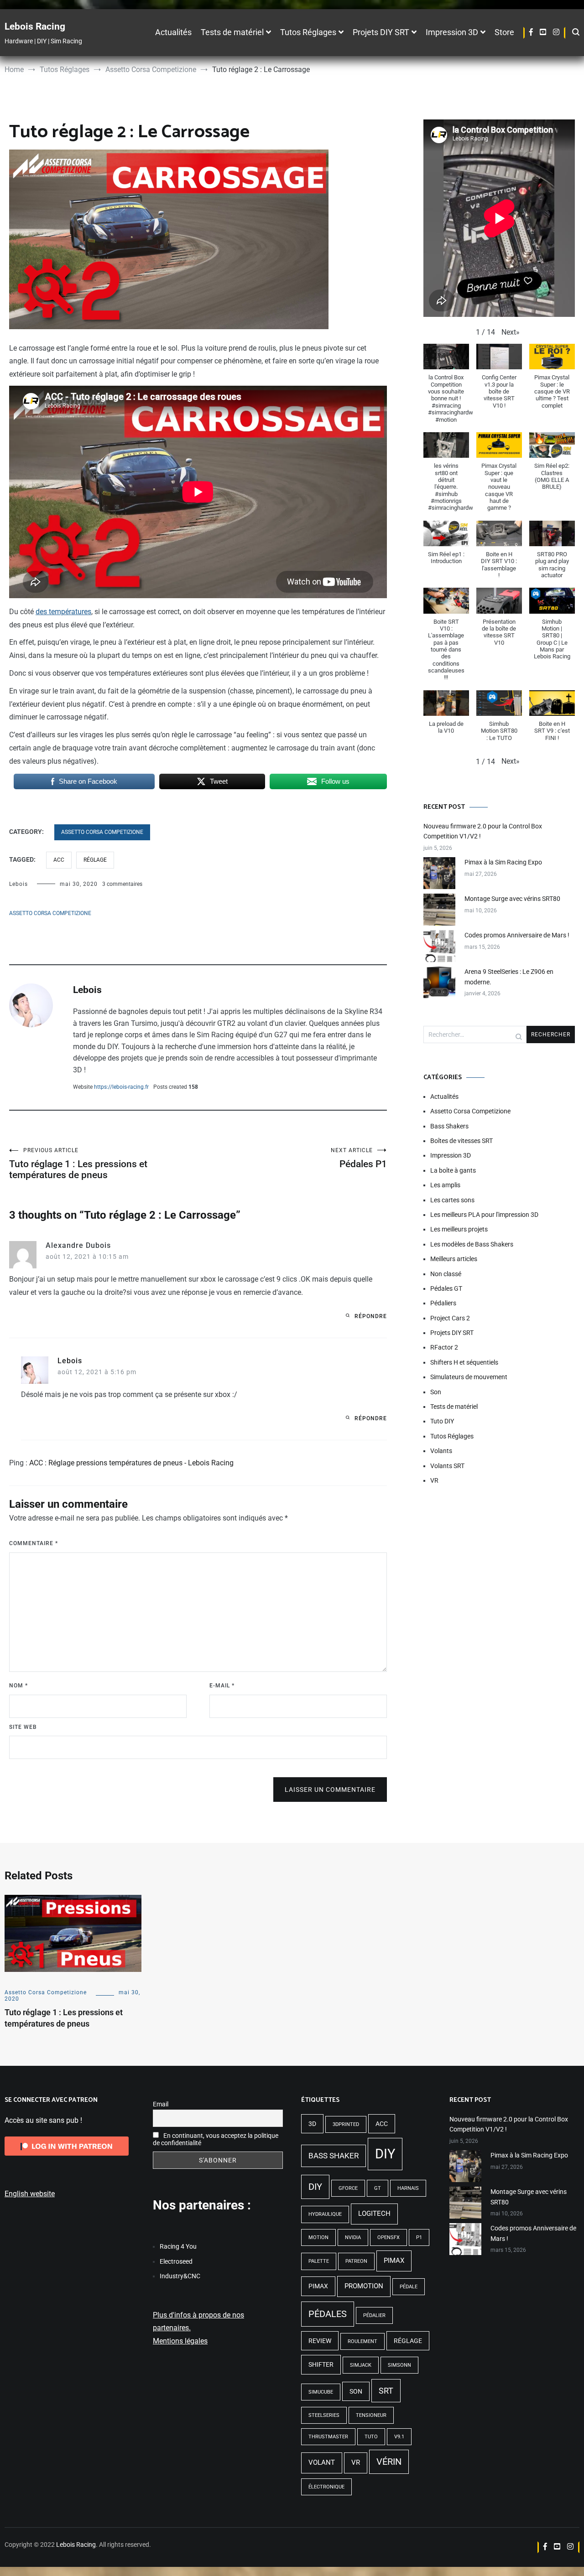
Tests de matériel (232, 32)
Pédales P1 (359, 1158)
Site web (23, 1727)
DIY (385, 2154)
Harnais (408, 2188)
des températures (63, 612)
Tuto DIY (442, 1421)
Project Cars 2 (450, 1318)
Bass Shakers (449, 1126)
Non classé (446, 1274)
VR (434, 1480)
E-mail (222, 1686)
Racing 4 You (178, 2246)
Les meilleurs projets (459, 1229)
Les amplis (445, 1185)
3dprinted (346, 2124)
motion (318, 2237)
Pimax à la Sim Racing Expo (503, 862)
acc (59, 860)
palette (319, 2261)
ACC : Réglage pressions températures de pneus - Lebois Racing (131, 1463)
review (320, 2341)
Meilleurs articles (454, 1259)
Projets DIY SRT (381, 32)
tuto (371, 2437)
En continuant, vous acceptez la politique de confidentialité (216, 2139)
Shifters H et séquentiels (464, 1362)
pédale (409, 2287)
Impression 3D (452, 32)
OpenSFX (388, 2237)
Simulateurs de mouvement (469, 1377)
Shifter (321, 2364)
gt (378, 2188)
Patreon (356, 2261)
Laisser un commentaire (330, 1790)
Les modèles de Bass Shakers (472, 1244)
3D (312, 2124)
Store (504, 32)
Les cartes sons (452, 1200)
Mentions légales (180, 2341)
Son (436, 1392)
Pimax (394, 2260)
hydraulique (325, 2214)
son (356, 2391)
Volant (322, 2462)
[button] (511, 333)
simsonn (399, 2365)
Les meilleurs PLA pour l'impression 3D (484, 1215)
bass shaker (334, 2156)
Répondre (371, 1316)
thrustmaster (328, 2437)
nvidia (353, 2237)
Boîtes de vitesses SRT (461, 1141)
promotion (364, 2286)
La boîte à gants (453, 1170)
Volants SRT (447, 1466)
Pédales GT (446, 1288)
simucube (321, 2392)
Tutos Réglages (308, 32)
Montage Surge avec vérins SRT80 (512, 899)
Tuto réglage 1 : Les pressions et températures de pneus (78, 1164)
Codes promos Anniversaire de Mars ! (517, 935)
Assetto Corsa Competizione (102, 832)
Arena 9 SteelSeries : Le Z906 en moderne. (509, 977)
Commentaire (34, 1543)
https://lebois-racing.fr (121, 1087)
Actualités (173, 32)
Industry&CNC (180, 2276)
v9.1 (399, 2437)
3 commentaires (122, 884)
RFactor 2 (444, 1347)
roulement (362, 2341)
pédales (328, 2314)
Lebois (18, 884)
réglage (95, 860)
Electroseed (176, 2261)
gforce (348, 2188)
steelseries (324, 2415)
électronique (326, 2487)
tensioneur (371, 2415)
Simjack (361, 2365)
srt (386, 2391)
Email (161, 2104)
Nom (18, 1686)
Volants (441, 1451)
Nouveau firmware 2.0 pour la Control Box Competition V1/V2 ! (483, 831)
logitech (374, 2214)
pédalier (374, 2315)
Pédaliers (443, 1303)
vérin (389, 2462)
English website (30, 2194)
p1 (419, 2237)
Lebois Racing (35, 26)
